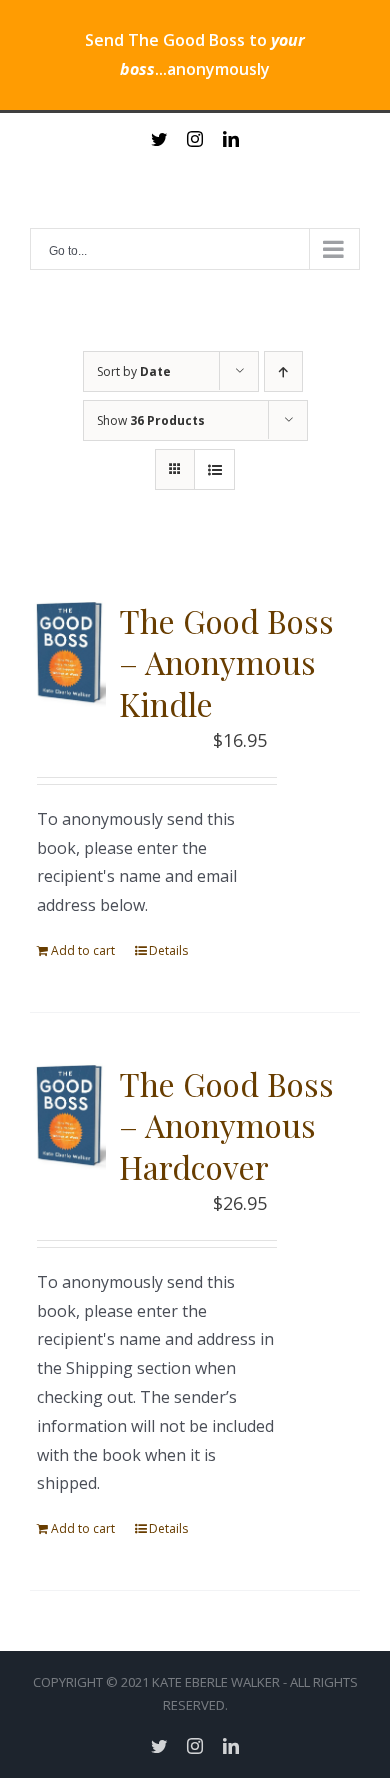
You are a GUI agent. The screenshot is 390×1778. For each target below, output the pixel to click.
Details (168, 950)
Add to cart (83, 950)
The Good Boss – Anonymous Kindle (226, 662)
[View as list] (214, 469)
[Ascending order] (283, 371)
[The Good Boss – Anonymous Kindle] (68, 653)
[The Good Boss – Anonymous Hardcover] (68, 1116)
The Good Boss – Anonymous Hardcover (226, 1125)
